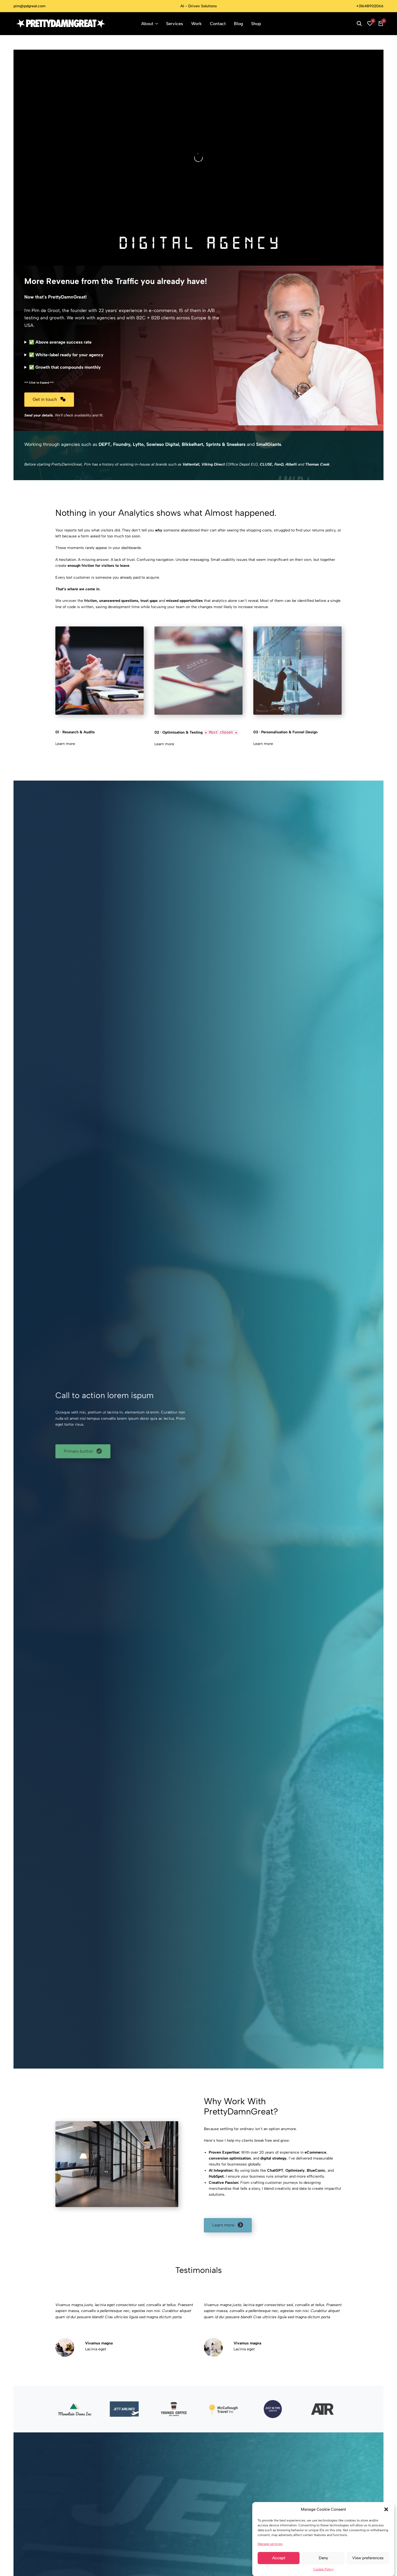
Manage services (270, 2544)
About (147, 24)
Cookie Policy (323, 2569)
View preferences (368, 2558)
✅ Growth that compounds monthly (65, 367)
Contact (218, 24)
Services (175, 24)
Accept (279, 2558)
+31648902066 (370, 6)
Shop (256, 24)
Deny (323, 2558)
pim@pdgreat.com (29, 6)
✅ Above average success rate (60, 342)
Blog (238, 24)
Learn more (65, 744)
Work (196, 24)
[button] (386, 2509)
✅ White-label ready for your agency (66, 355)
